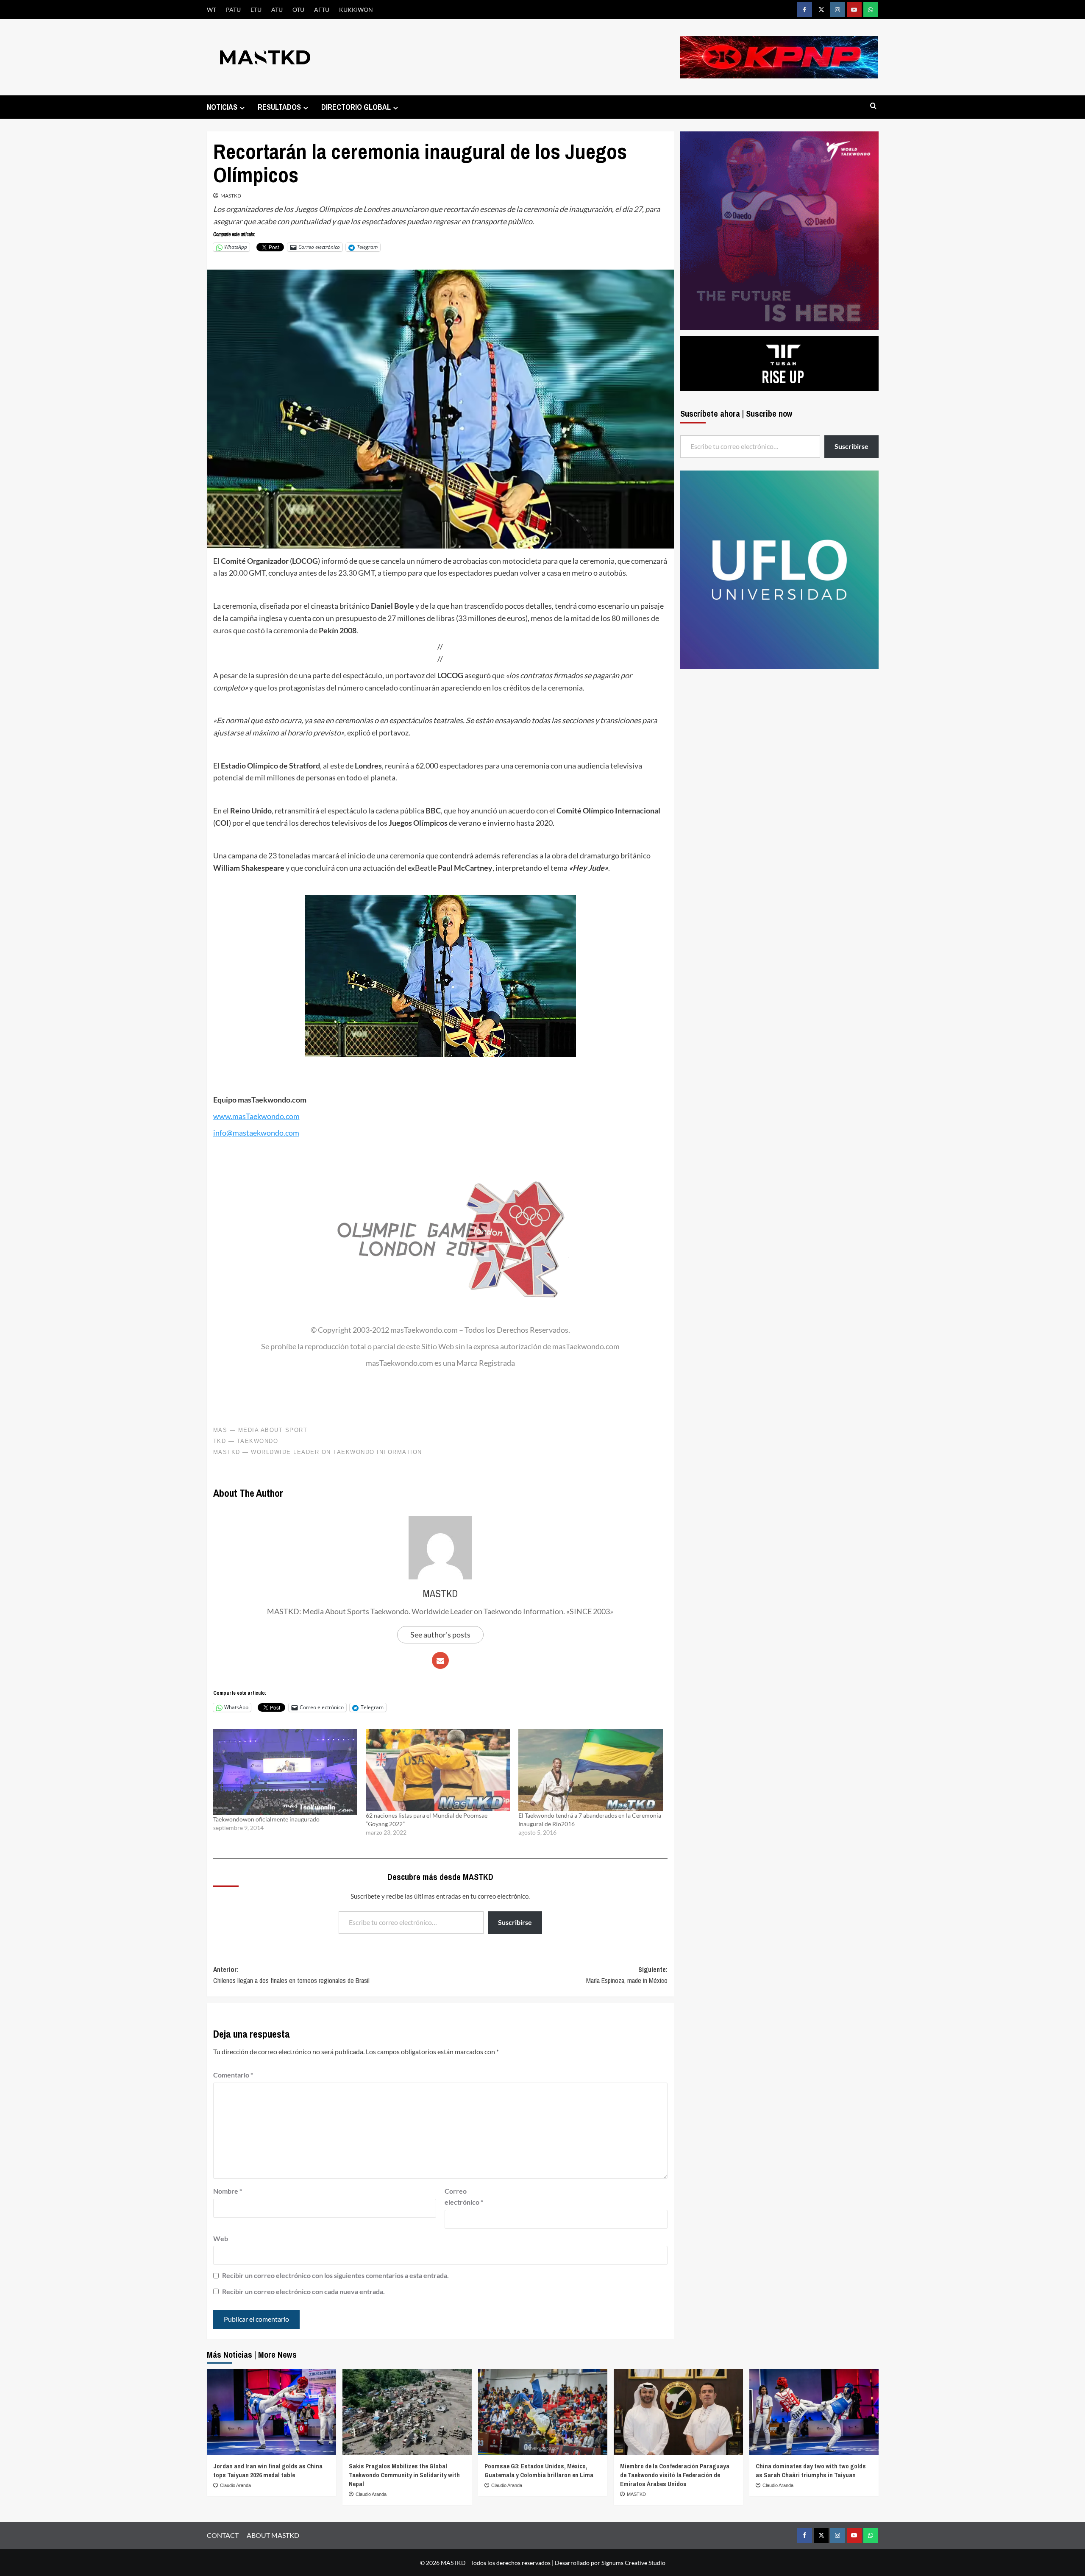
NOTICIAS (222, 107)
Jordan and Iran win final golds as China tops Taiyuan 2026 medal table (268, 2470)
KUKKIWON (356, 10)
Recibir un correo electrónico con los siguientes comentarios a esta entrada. (335, 2275)
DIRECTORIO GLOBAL (356, 107)
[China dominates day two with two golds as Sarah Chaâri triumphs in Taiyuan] (814, 2412)
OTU (298, 10)
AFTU (322, 10)
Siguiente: (627, 1975)
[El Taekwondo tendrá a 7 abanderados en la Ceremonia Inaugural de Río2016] (590, 1770)
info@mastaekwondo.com (256, 1133)
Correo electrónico (464, 2196)
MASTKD (231, 196)
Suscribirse (515, 1922)
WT (211, 10)
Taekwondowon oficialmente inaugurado (266, 1819)
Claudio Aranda (235, 2485)
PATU (233, 10)
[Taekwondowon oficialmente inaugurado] (285, 1772)
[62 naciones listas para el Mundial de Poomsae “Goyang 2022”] (438, 1770)
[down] (242, 108)
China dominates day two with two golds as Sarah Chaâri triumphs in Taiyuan (811, 2470)
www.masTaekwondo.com (256, 1116)
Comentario (233, 2075)
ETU (256, 10)
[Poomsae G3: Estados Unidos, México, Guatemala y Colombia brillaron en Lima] (543, 2412)
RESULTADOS (279, 107)
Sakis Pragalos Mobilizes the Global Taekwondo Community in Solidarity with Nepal (404, 2475)
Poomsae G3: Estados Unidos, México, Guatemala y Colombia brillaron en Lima (539, 2470)
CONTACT (223, 2535)
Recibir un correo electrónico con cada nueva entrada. (303, 2291)
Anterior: (291, 1975)
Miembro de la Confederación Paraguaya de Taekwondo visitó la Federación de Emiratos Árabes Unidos (675, 2475)
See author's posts (440, 1635)
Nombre (228, 2191)
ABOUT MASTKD (273, 2535)
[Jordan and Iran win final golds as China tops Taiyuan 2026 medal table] (271, 2412)
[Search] (873, 106)
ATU (277, 10)
